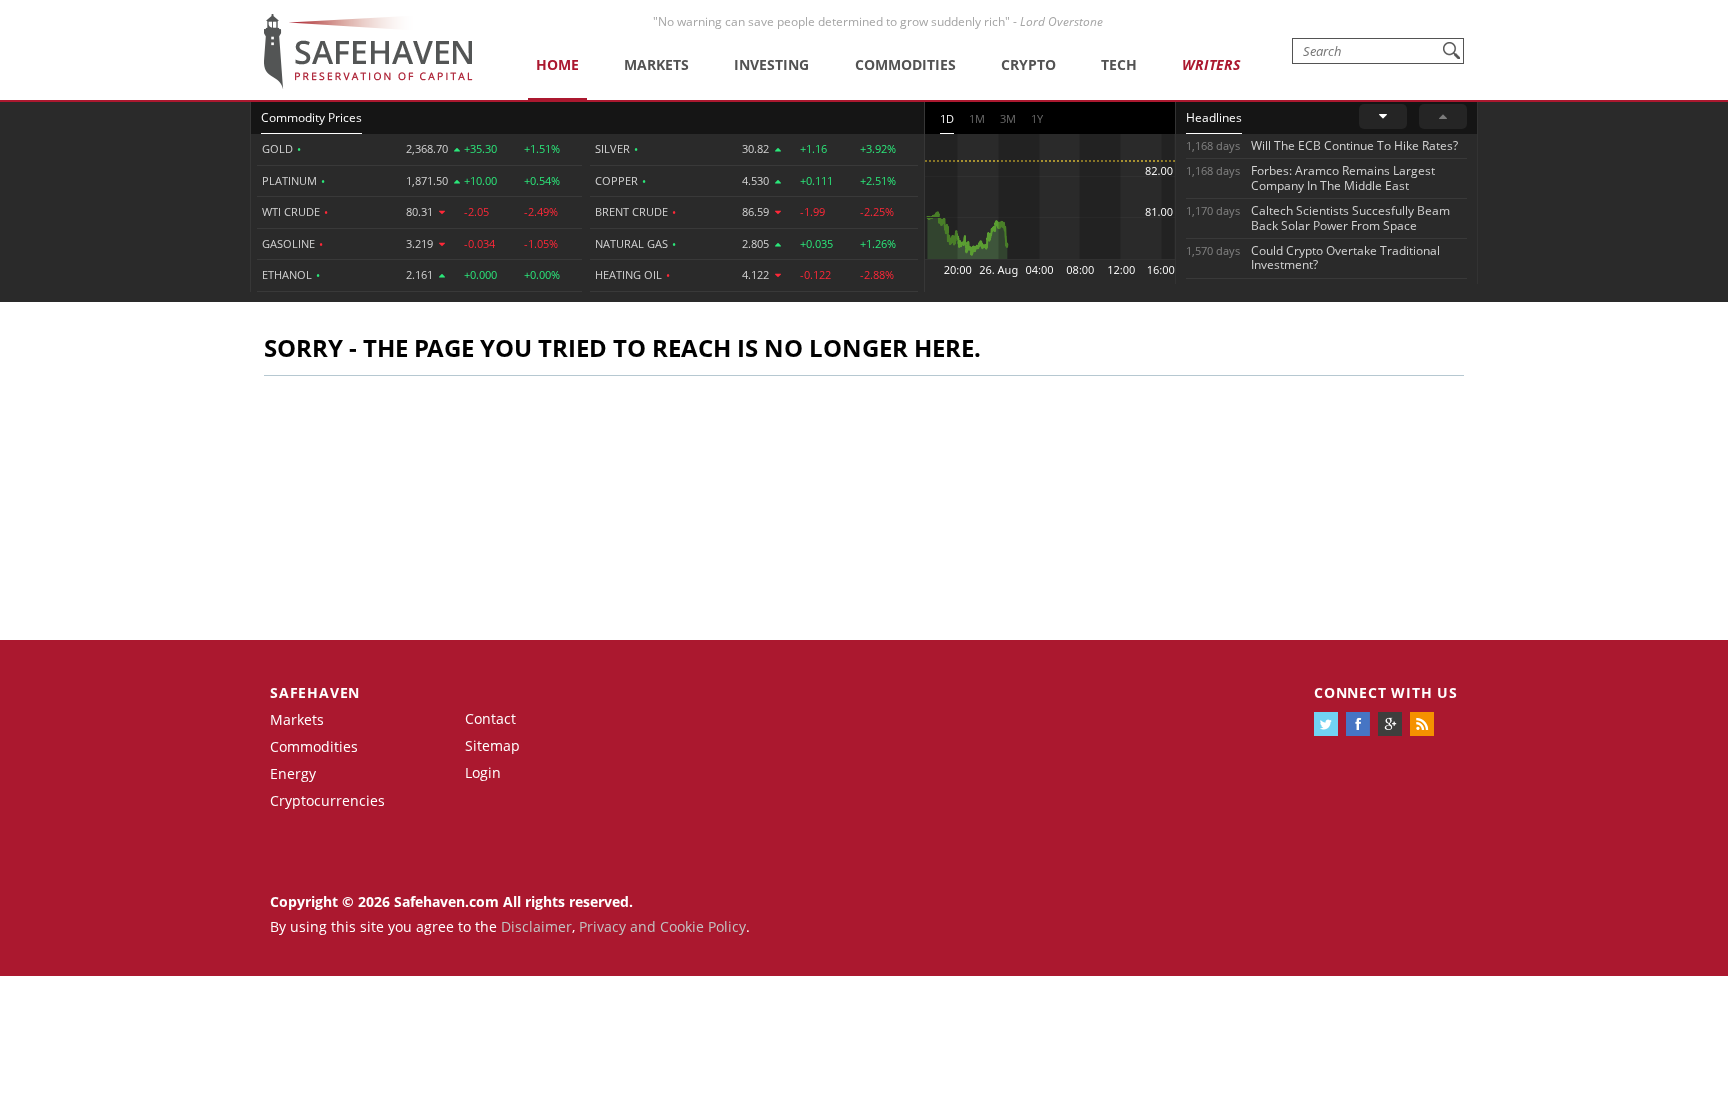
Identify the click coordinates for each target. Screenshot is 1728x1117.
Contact (490, 718)
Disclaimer (536, 926)
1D (947, 118)
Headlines (1214, 117)
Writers (1211, 64)
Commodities (905, 64)
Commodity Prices (311, 117)
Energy (293, 773)
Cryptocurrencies (327, 800)
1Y (1037, 118)
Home (557, 64)
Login (483, 772)
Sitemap (492, 745)
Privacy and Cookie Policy (662, 926)
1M (977, 118)
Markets (656, 64)
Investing (771, 64)
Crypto (1028, 64)
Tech (1119, 64)
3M (1008, 118)
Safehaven (315, 692)
